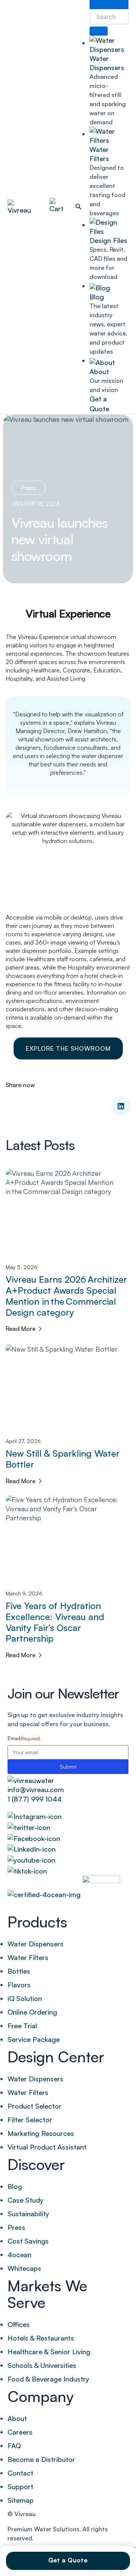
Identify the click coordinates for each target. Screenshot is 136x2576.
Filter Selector (30, 2120)
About (99, 371)
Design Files (108, 240)
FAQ (14, 2446)
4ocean (19, 2255)
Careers (20, 2432)
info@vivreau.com (36, 1789)
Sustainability (28, 2214)
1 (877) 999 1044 (35, 1799)
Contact (20, 2473)
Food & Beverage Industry (48, 2379)
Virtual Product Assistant (47, 2147)
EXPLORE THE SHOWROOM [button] (68, 1048)
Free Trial (22, 2026)
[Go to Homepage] (31, 1778)
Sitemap (21, 2500)
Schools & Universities (42, 2365)
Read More (21, 1329)
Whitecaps (24, 2268)
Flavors (19, 1985)
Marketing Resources (41, 2133)
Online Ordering (32, 2012)
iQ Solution (25, 1998)
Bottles (19, 1971)
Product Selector (35, 2106)
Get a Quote (68, 2560)
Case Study (25, 2200)
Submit (68, 1767)
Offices (19, 2324)
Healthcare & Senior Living (49, 2352)
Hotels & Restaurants (41, 2338)
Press (29, 488)
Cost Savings (28, 2241)
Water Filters (28, 1957)
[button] (79, 207)
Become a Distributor (41, 2459)
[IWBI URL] (101, 1894)
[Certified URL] (44, 1894)
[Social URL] (68, 1815)
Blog (97, 297)
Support (20, 2487)
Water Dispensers (36, 1944)
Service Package (34, 2039)
